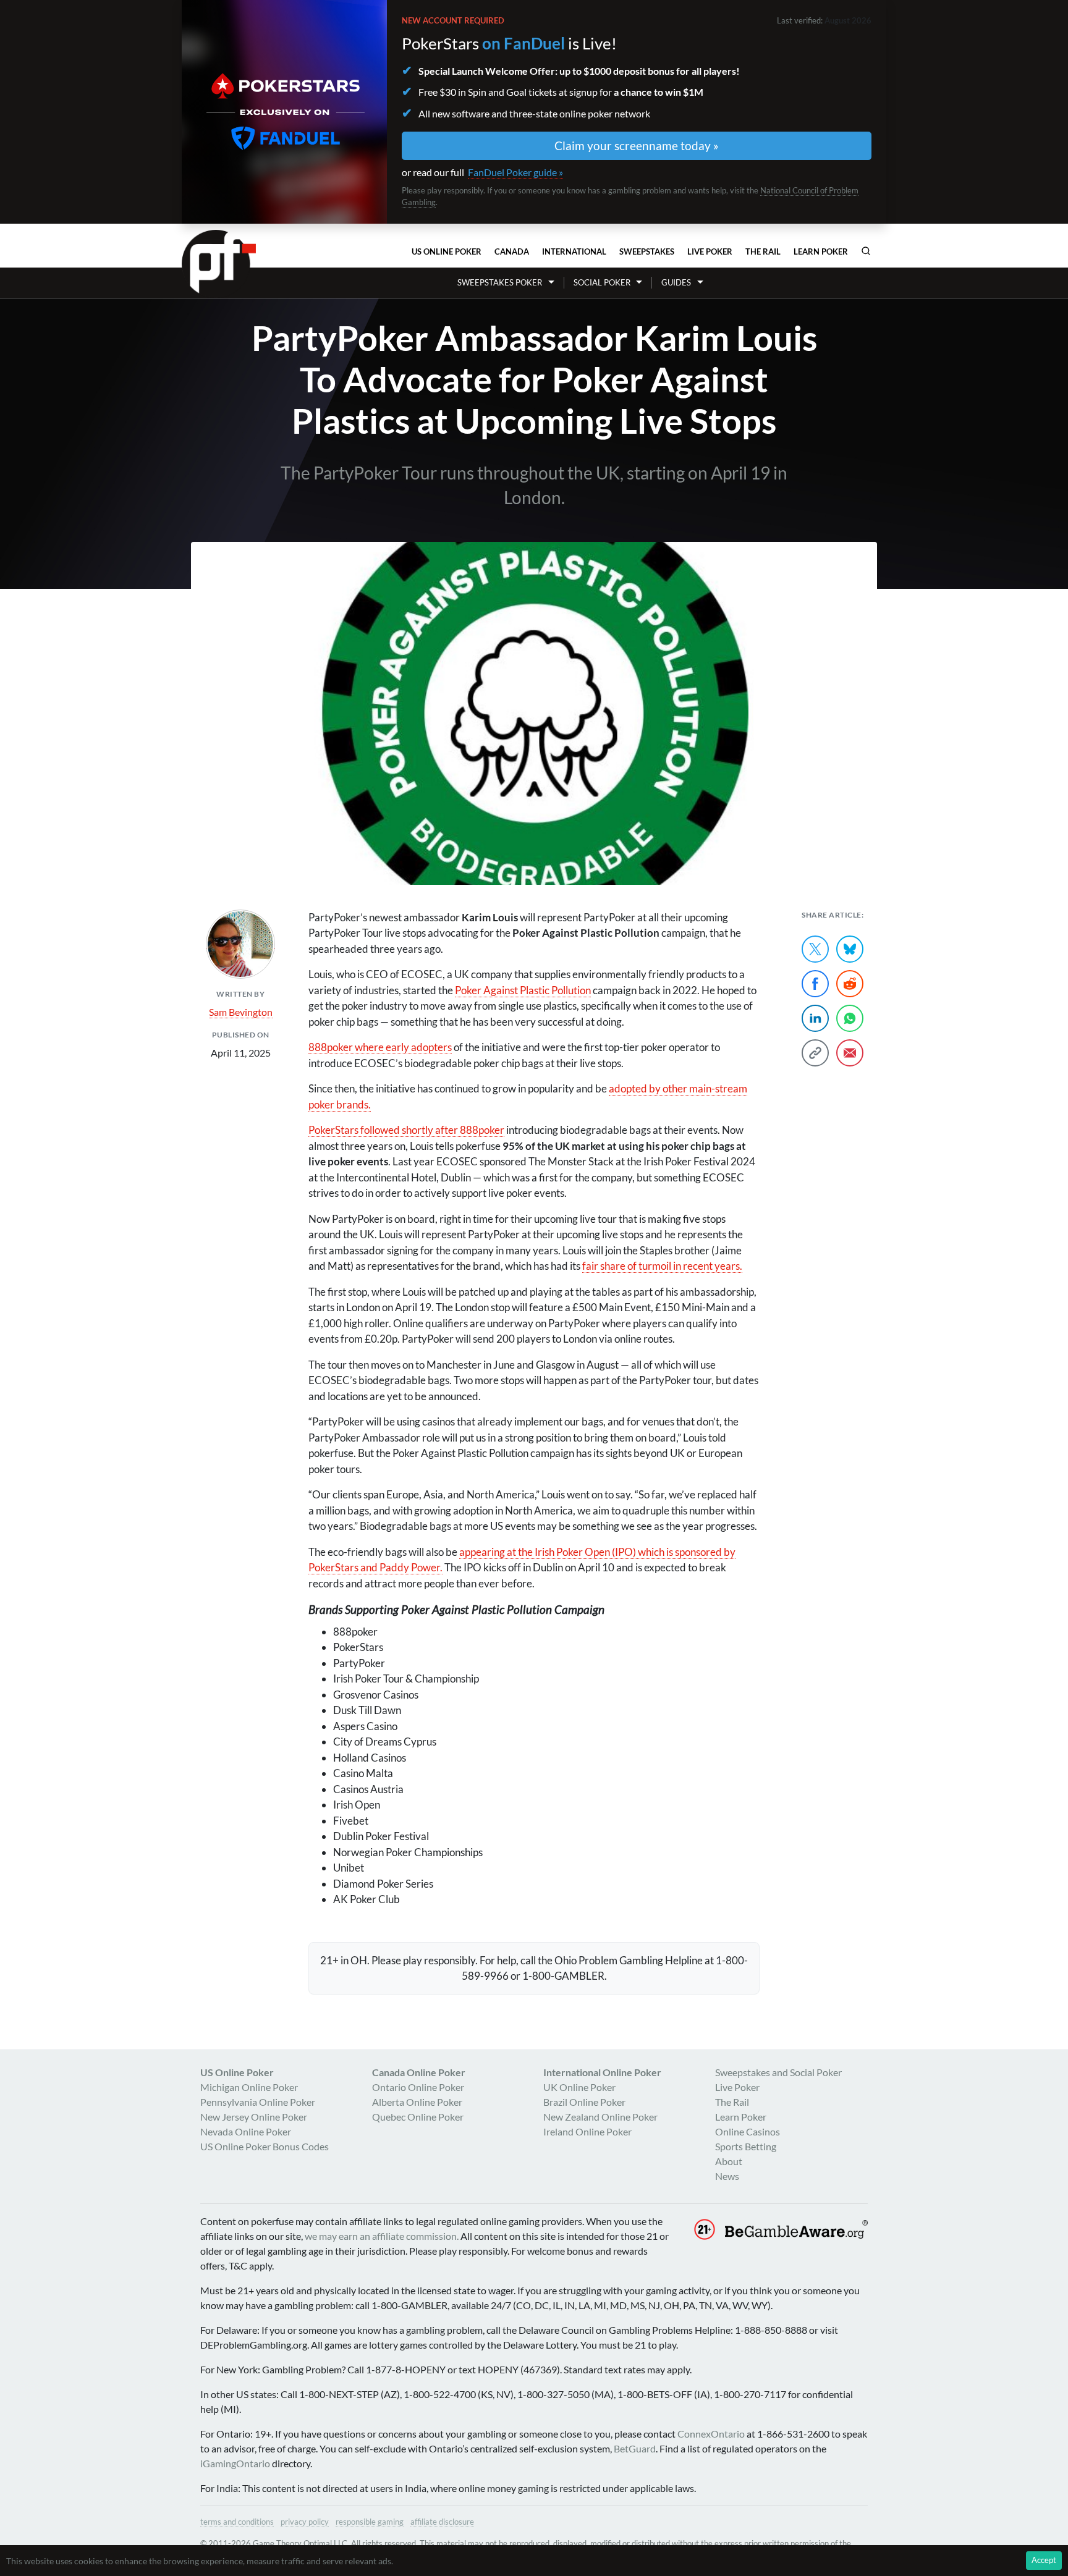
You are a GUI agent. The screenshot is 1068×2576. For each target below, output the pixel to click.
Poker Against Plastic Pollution (523, 990)
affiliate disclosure (442, 2522)
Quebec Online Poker (418, 2117)
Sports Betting (746, 2146)
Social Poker (602, 282)
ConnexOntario (711, 2434)
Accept (1044, 2560)
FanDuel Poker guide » (515, 172)
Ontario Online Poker (418, 2087)
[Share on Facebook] (815, 984)
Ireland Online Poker (587, 2131)
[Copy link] (815, 1053)
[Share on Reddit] (850, 984)
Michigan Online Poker (249, 2087)
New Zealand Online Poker (600, 2117)
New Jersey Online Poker (254, 2117)
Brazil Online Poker (584, 2102)
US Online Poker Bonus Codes (265, 2146)
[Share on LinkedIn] (815, 1018)
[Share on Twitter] (815, 949)
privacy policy (305, 2522)
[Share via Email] (850, 1053)
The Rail (763, 251)
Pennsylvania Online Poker (258, 2102)
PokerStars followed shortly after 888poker (406, 1130)
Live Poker (710, 251)
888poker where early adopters (380, 1047)
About (729, 2161)
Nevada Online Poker (246, 2131)
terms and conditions (237, 2522)
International (574, 251)
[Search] (866, 251)
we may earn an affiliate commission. (382, 2236)
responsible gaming (370, 2522)
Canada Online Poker (419, 2072)
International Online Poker (602, 2072)
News (727, 2176)
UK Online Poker (579, 2087)
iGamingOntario (235, 2463)
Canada (512, 251)
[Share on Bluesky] (850, 949)
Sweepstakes (647, 251)
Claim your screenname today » (637, 146)
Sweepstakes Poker (500, 282)
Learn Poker (821, 251)
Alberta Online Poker (417, 2102)
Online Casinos (748, 2131)
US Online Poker (447, 251)
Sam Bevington (241, 1012)
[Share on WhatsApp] (850, 1018)
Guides (676, 282)
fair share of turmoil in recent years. (662, 1266)
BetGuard (635, 2448)
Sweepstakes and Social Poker (778, 2072)
